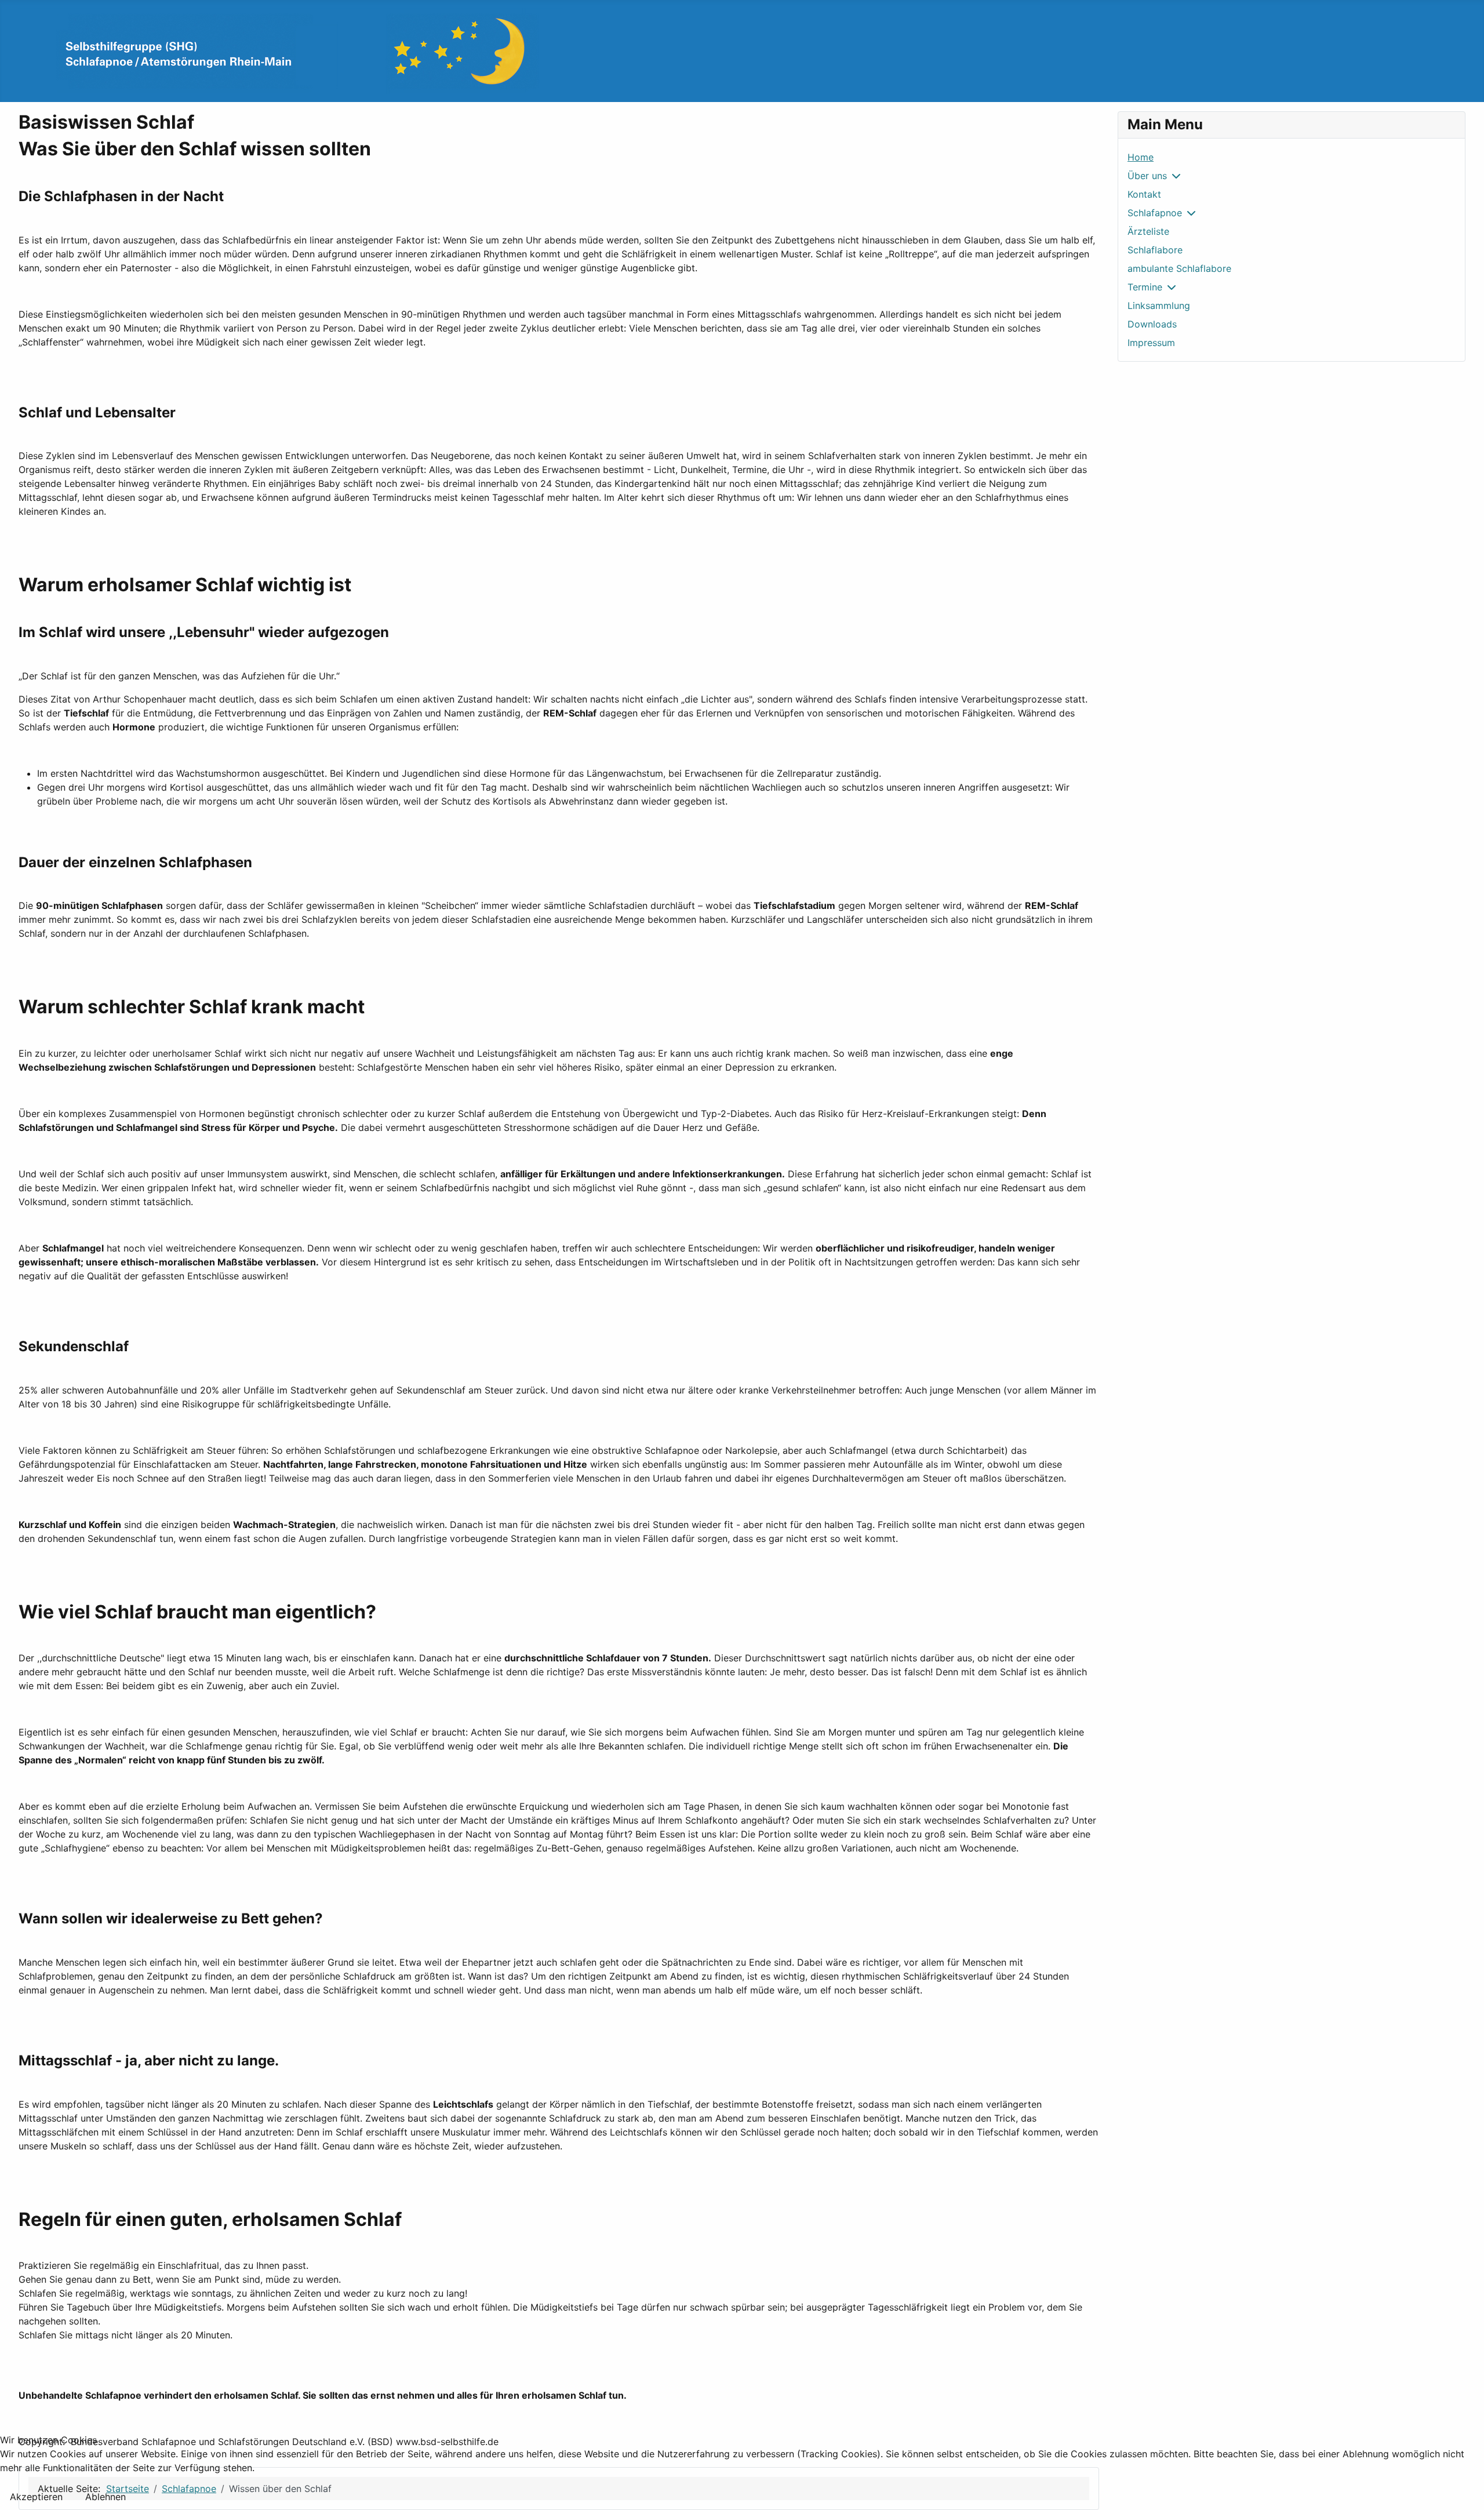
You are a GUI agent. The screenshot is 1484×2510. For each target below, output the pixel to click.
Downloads (1152, 324)
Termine (1145, 287)
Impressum (1151, 343)
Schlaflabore (1155, 250)
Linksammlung (1159, 305)
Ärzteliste (1148, 231)
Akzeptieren (36, 2497)
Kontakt (1144, 194)
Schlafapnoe (1155, 213)
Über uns (1147, 176)
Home (1141, 157)
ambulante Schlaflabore (1179, 268)
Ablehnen (106, 2497)
